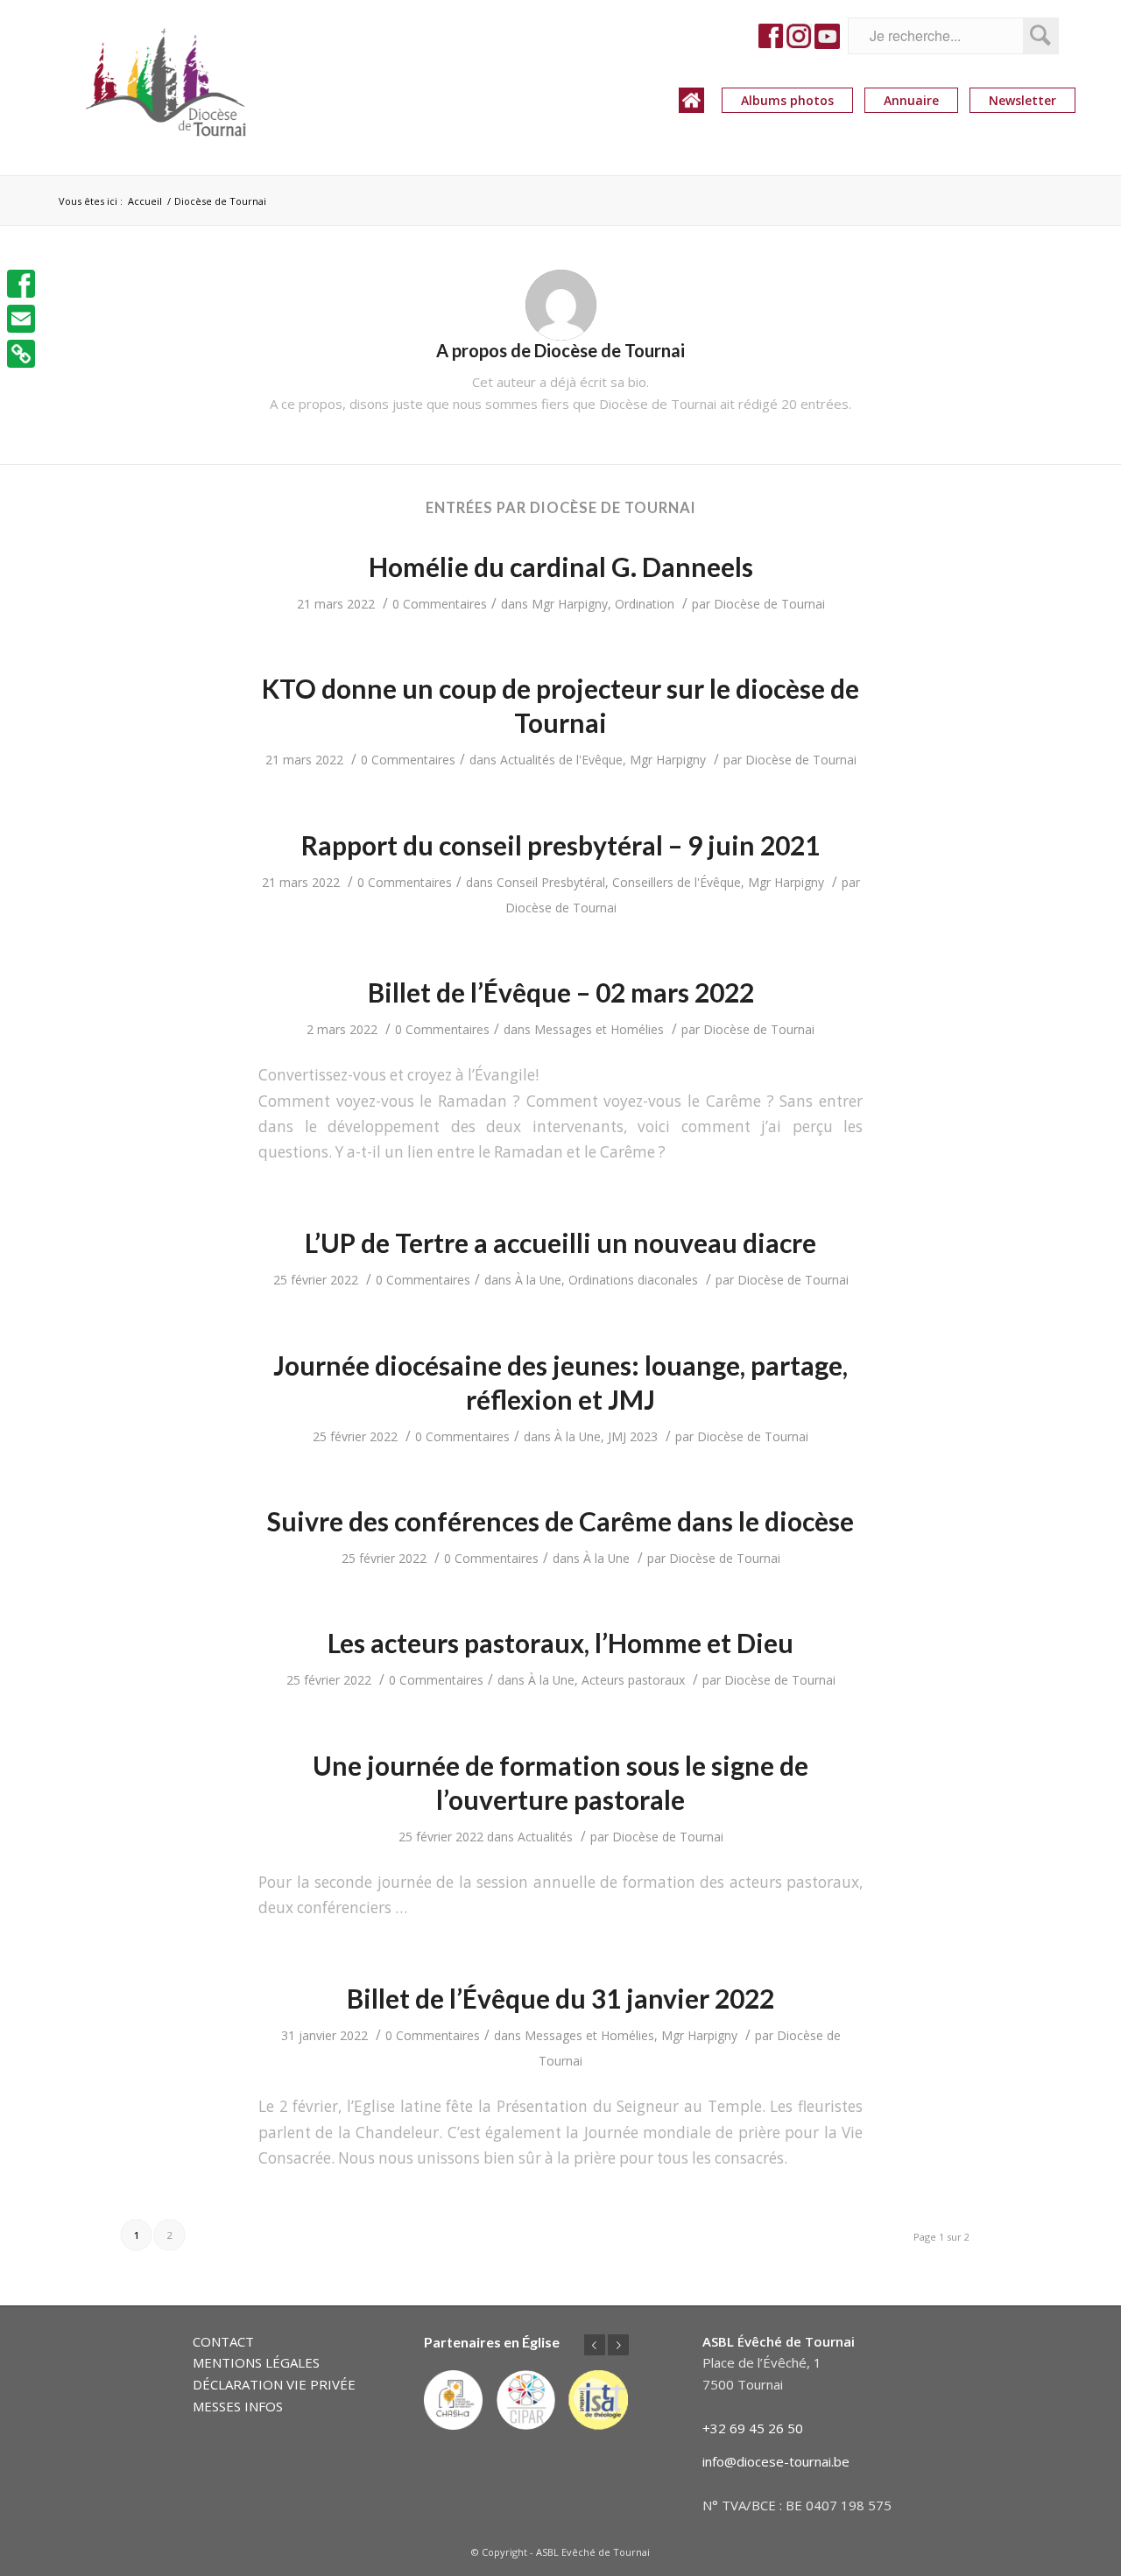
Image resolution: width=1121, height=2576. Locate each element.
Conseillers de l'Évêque (677, 882)
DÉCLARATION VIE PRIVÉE (274, 2384)
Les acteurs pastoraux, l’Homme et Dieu (560, 1643)
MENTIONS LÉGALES (256, 2362)
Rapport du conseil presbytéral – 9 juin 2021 (560, 845)
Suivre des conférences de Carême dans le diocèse (560, 1521)
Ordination (645, 604)
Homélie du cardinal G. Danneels (561, 567)
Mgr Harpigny (570, 604)
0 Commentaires (440, 604)
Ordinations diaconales (633, 1280)
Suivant (618, 2345)
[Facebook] (21, 284)
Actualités (545, 1837)
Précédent (595, 2345)
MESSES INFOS (238, 2406)
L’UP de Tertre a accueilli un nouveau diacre (560, 1242)
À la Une (538, 1280)
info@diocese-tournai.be (776, 2461)
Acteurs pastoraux (633, 1680)
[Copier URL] (21, 354)
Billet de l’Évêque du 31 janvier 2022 (560, 1998)
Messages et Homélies (599, 1029)
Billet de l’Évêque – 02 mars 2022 (561, 992)
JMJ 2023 (633, 1436)
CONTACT (223, 2341)
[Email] (21, 319)
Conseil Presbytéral (551, 882)
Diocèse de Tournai (769, 604)
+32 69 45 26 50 (753, 2428)
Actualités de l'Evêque (561, 760)
